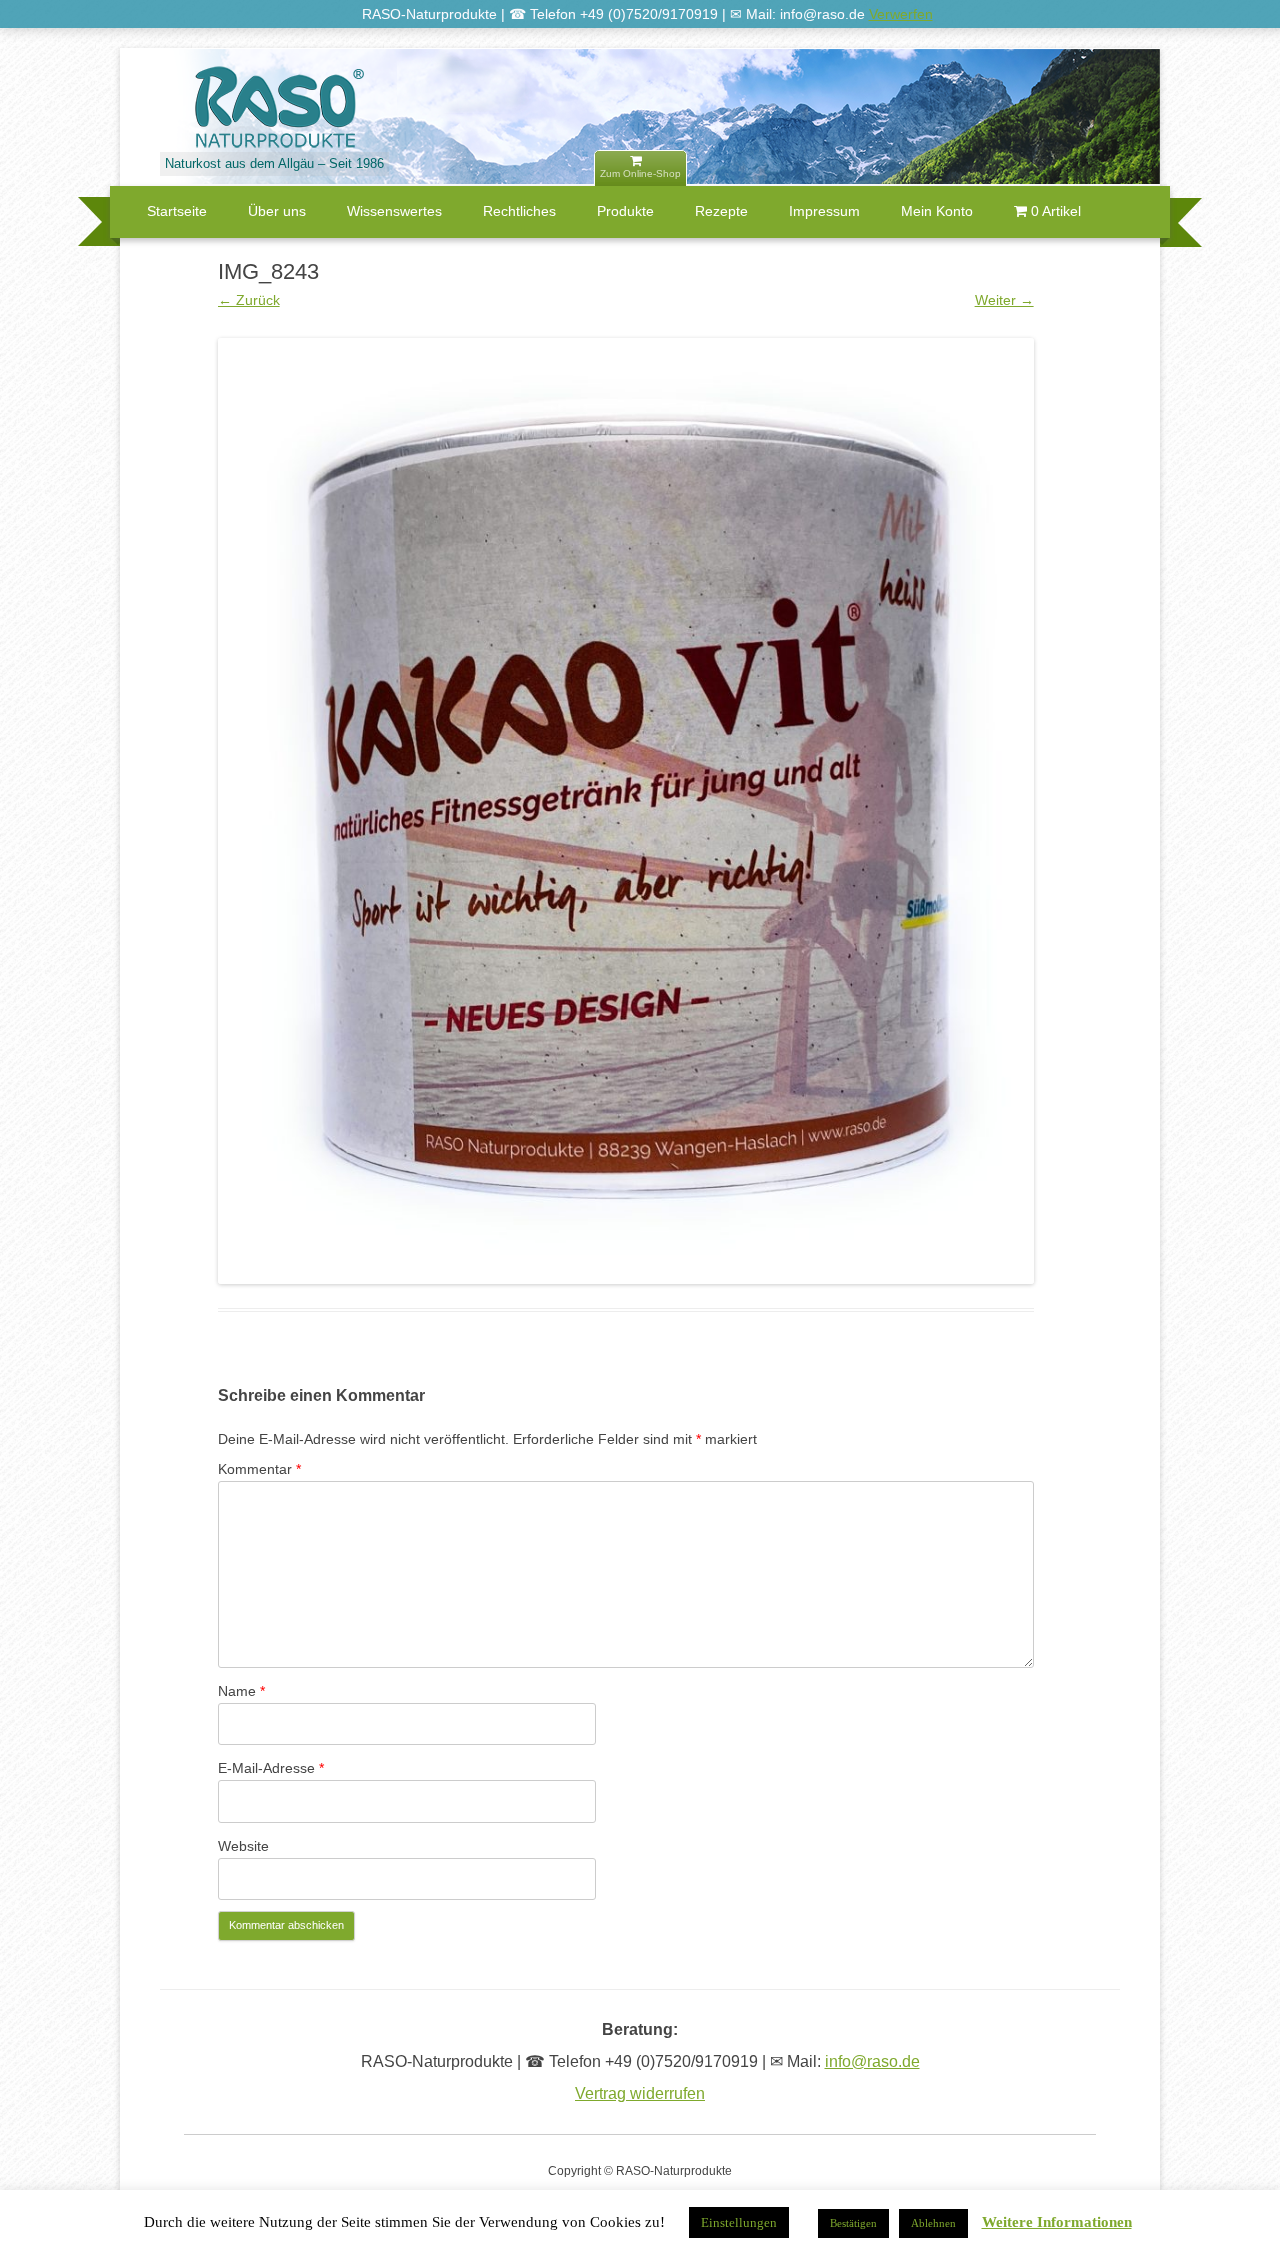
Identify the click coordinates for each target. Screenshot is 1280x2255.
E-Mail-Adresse (271, 1768)
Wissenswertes (394, 211)
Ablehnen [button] (933, 2223)
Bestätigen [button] (853, 2223)
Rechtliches (519, 211)
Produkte (625, 211)
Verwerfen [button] (901, 14)
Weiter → (1004, 300)
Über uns (277, 211)
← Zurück (249, 300)
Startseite (177, 211)
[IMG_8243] (626, 811)
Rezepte (721, 211)
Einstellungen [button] (739, 2222)
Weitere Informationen (1057, 2222)
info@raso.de (872, 2061)
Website (243, 1846)
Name (241, 1691)
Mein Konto (937, 211)
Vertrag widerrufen (640, 2093)
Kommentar (259, 1469)
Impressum (824, 211)
